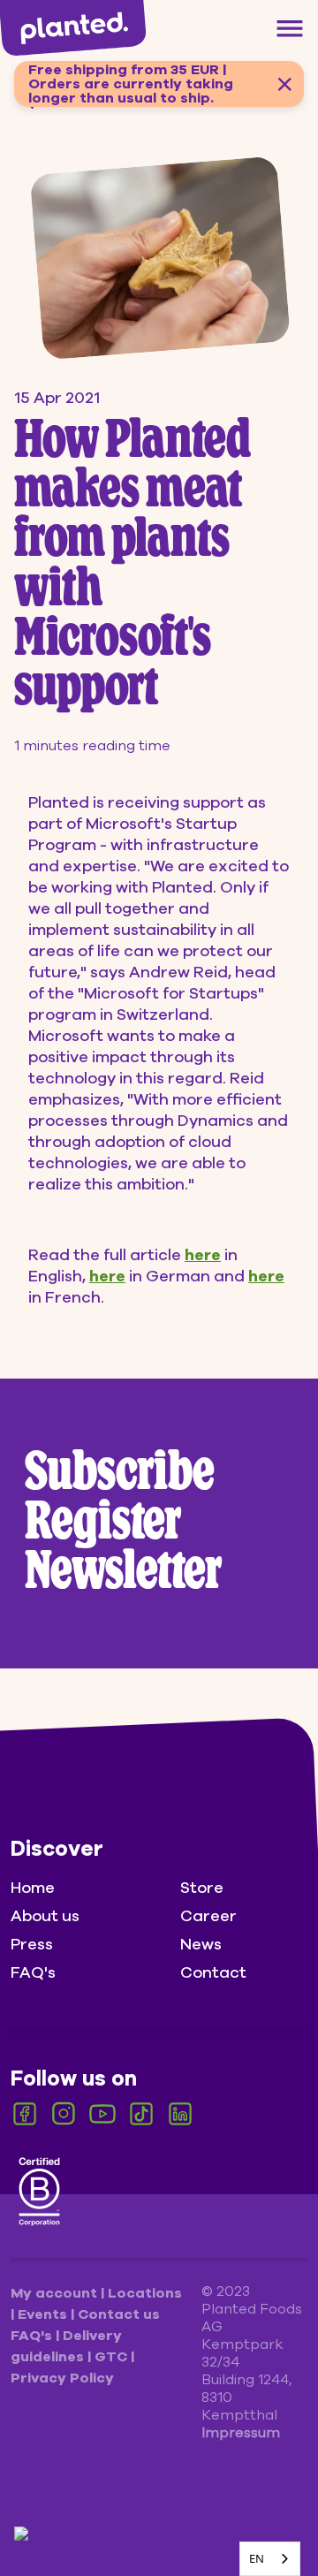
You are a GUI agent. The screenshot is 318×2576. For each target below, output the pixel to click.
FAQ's (33, 1972)
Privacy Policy (62, 2378)
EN (257, 2558)
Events (44, 2314)
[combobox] (270, 2559)
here (203, 1255)
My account (56, 2293)
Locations (145, 2293)
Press (32, 1944)
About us (45, 1916)
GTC (113, 2357)
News (201, 1944)
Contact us (119, 2314)
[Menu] (290, 28)
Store (202, 1888)
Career (208, 1916)
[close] (284, 84)
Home (33, 1888)
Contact (213, 1972)
